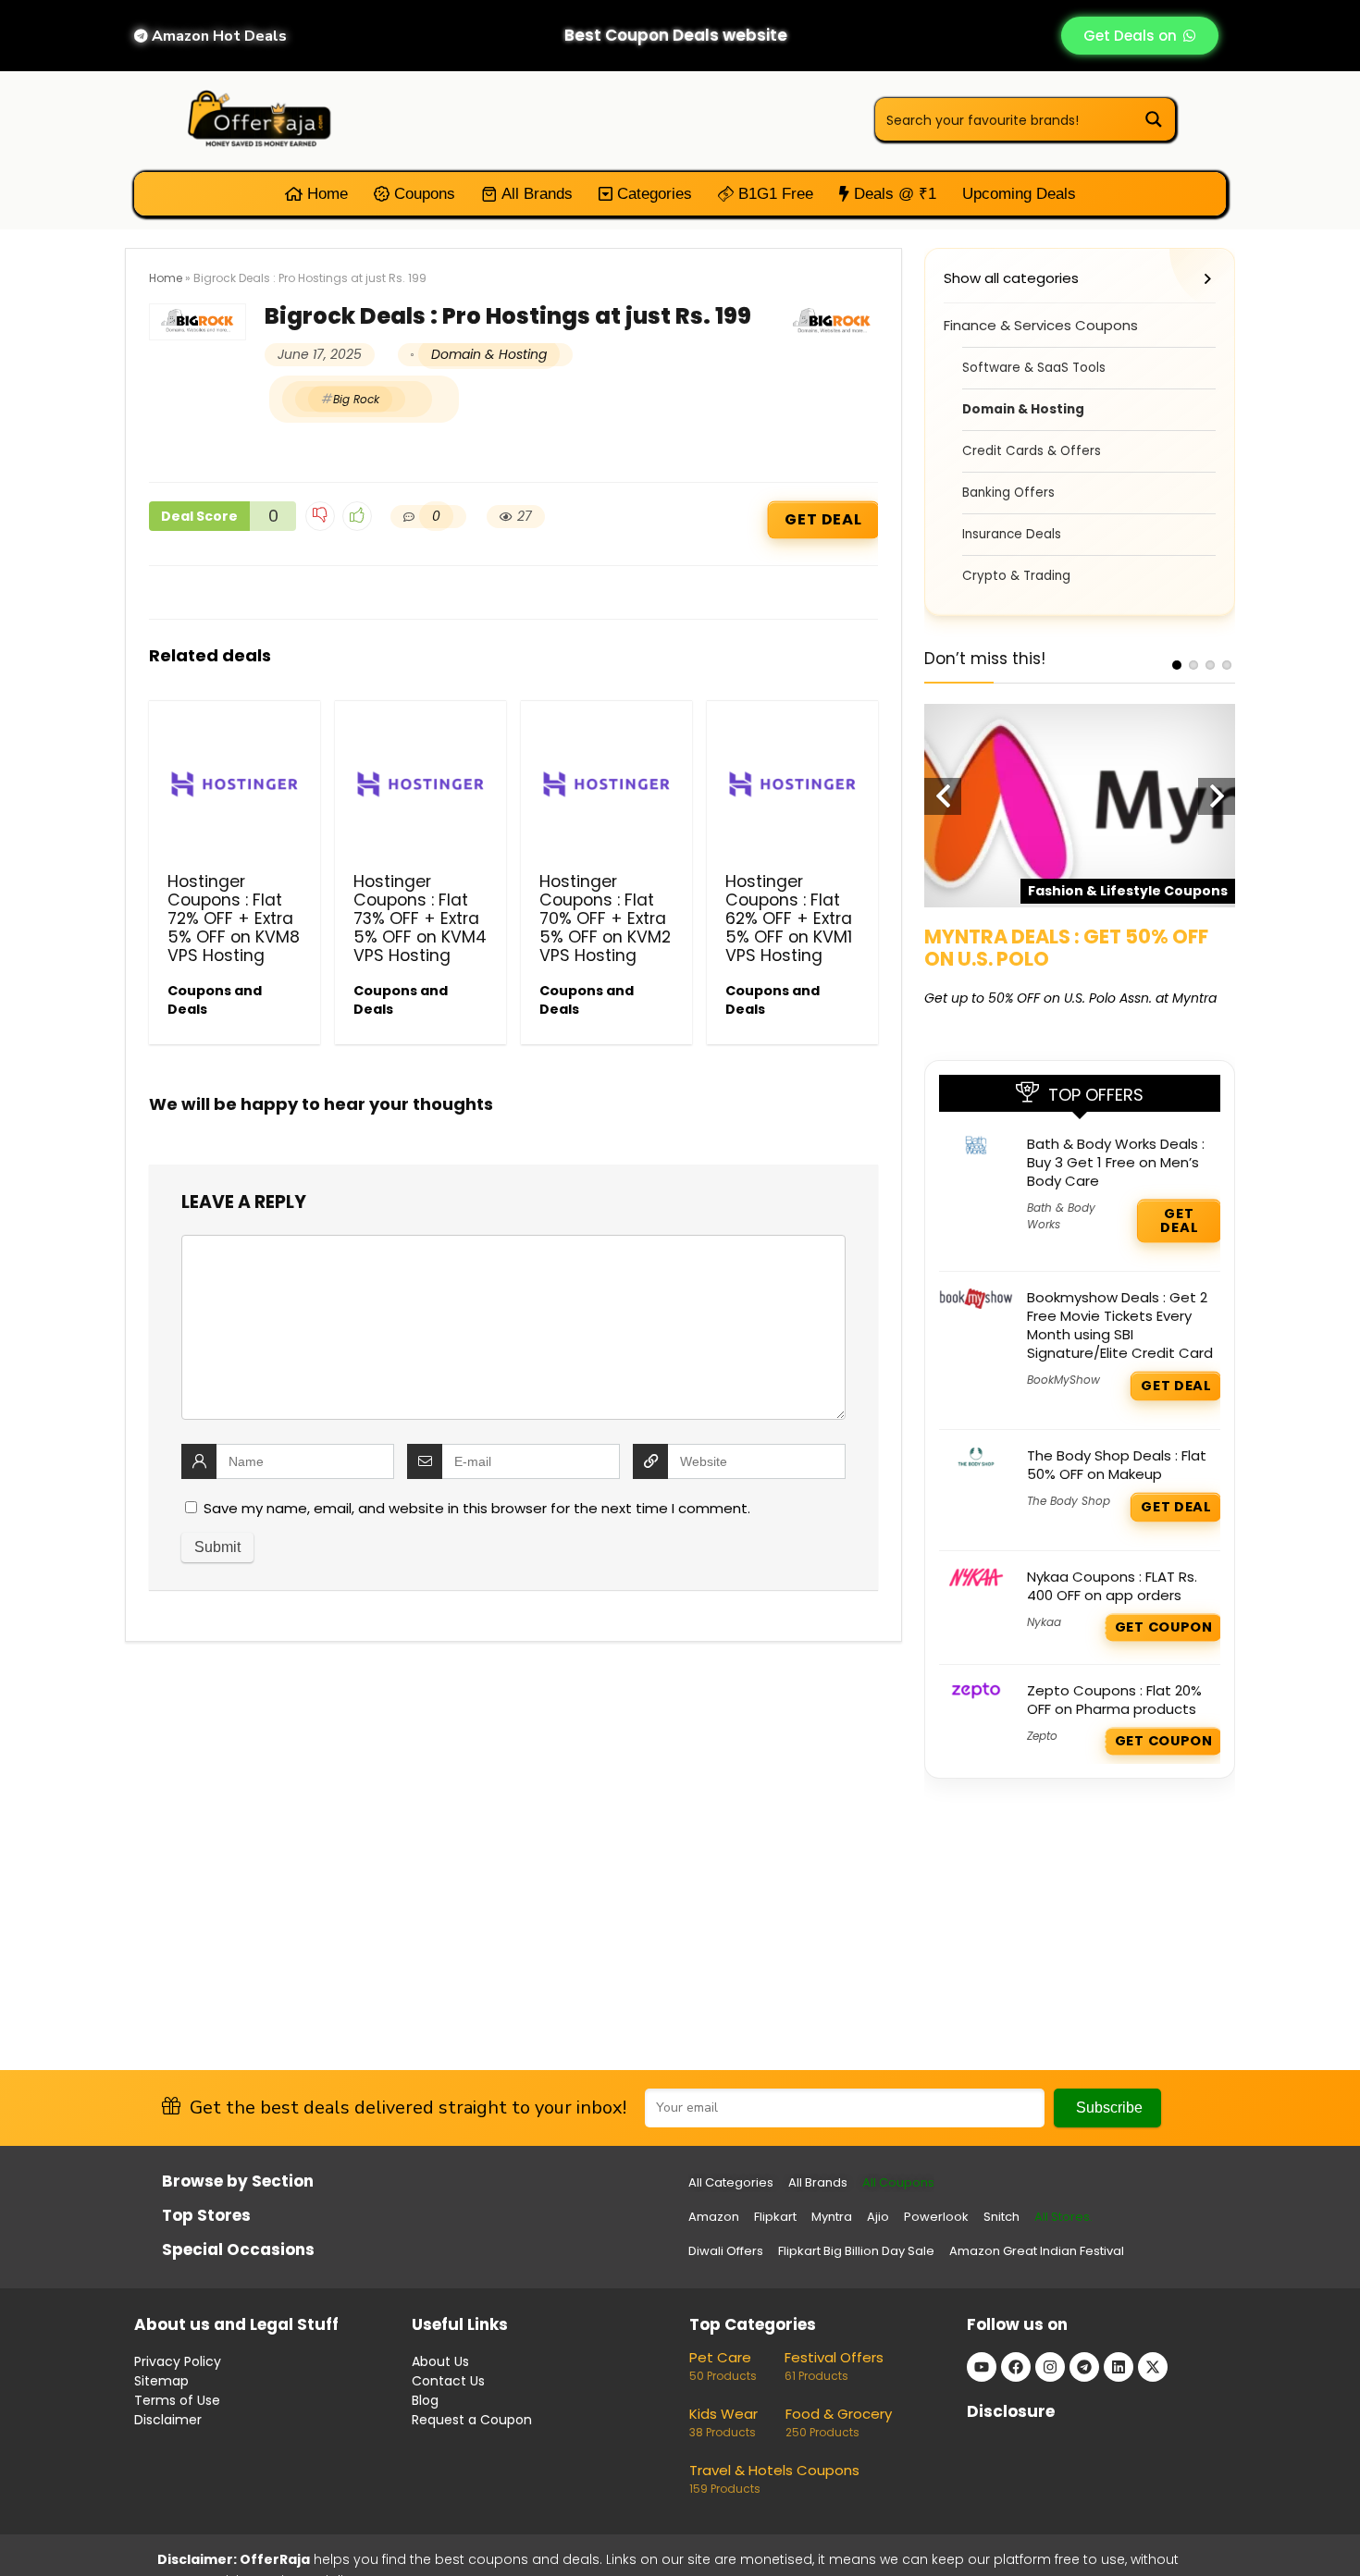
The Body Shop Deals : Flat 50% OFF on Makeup (1117, 1465)
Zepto (1042, 1736)
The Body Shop (1069, 1501)
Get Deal (823, 519)
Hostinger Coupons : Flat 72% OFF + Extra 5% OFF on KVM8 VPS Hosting (234, 918)
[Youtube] (982, 2367)
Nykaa (1044, 1622)
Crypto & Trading (1016, 576)
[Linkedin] (1119, 2367)
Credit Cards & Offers (1032, 451)
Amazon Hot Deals (217, 36)
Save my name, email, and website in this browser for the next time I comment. (477, 1508)
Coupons (422, 194)
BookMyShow (1063, 1380)
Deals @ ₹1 (893, 194)
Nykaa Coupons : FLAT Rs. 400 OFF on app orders (1112, 1586)
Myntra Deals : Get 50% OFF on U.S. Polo (1066, 948)
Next (1217, 796)
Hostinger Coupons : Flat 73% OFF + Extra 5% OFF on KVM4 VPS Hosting (420, 918)
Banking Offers (1008, 493)
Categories (652, 194)
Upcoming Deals (1019, 194)
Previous (943, 796)
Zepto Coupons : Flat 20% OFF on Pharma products (1114, 1700)
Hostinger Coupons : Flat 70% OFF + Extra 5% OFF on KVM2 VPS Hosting (605, 918)
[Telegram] (1084, 2367)
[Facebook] (1016, 2367)
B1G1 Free (773, 194)
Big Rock (356, 399)
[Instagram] (1050, 2367)
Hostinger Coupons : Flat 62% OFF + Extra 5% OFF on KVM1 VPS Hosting (789, 918)
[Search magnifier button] (1154, 119)
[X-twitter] (1153, 2367)
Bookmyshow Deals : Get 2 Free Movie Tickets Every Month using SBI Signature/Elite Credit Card (1120, 1325)
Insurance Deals (1012, 534)
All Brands (535, 194)
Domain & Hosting (489, 354)
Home (325, 194)
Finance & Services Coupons (1041, 325)
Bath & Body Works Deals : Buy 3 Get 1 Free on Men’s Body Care (1116, 1162)
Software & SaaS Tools (1034, 368)
